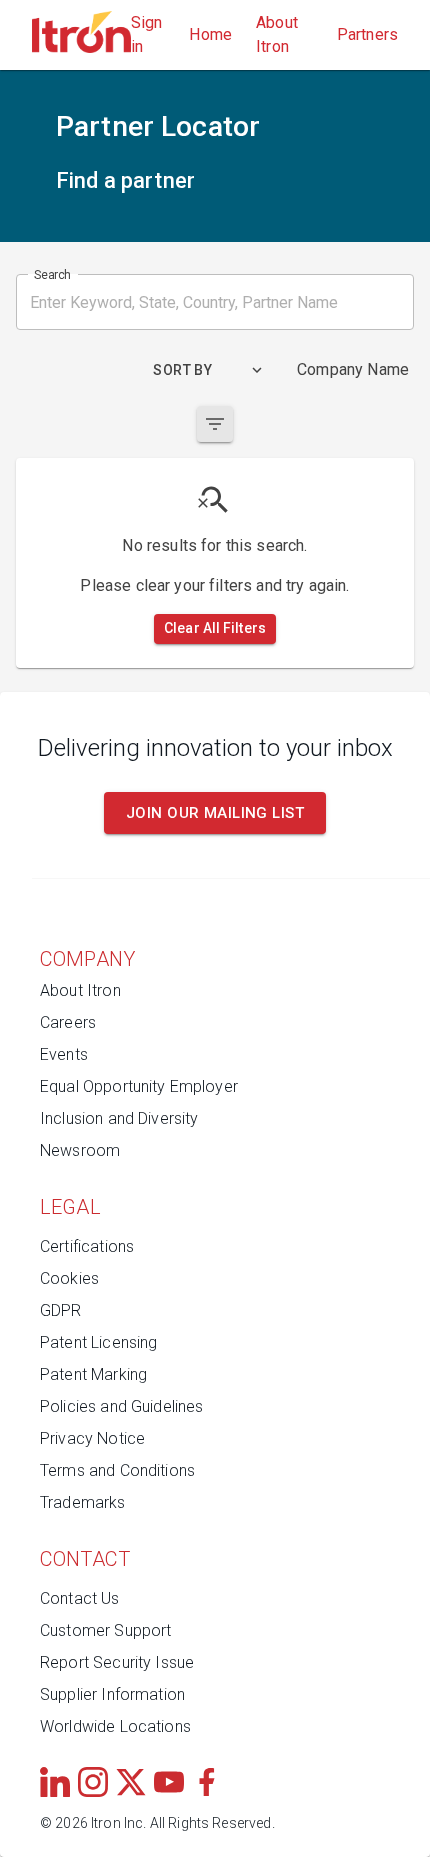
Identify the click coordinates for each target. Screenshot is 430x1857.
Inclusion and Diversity (119, 1118)
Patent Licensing (98, 1342)
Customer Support (105, 1630)
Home (210, 34)
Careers (68, 1022)
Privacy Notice (92, 1438)
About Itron (277, 34)
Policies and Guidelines (121, 1406)
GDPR (61, 1310)
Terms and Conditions (117, 1470)
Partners (367, 34)
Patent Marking (93, 1374)
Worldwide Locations (115, 1726)
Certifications (87, 1246)
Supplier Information (112, 1694)
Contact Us (80, 1598)
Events (64, 1054)
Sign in (147, 34)
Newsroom (80, 1150)
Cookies (69, 1278)
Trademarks (83, 1502)
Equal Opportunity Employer (139, 1086)
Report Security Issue (117, 1662)
